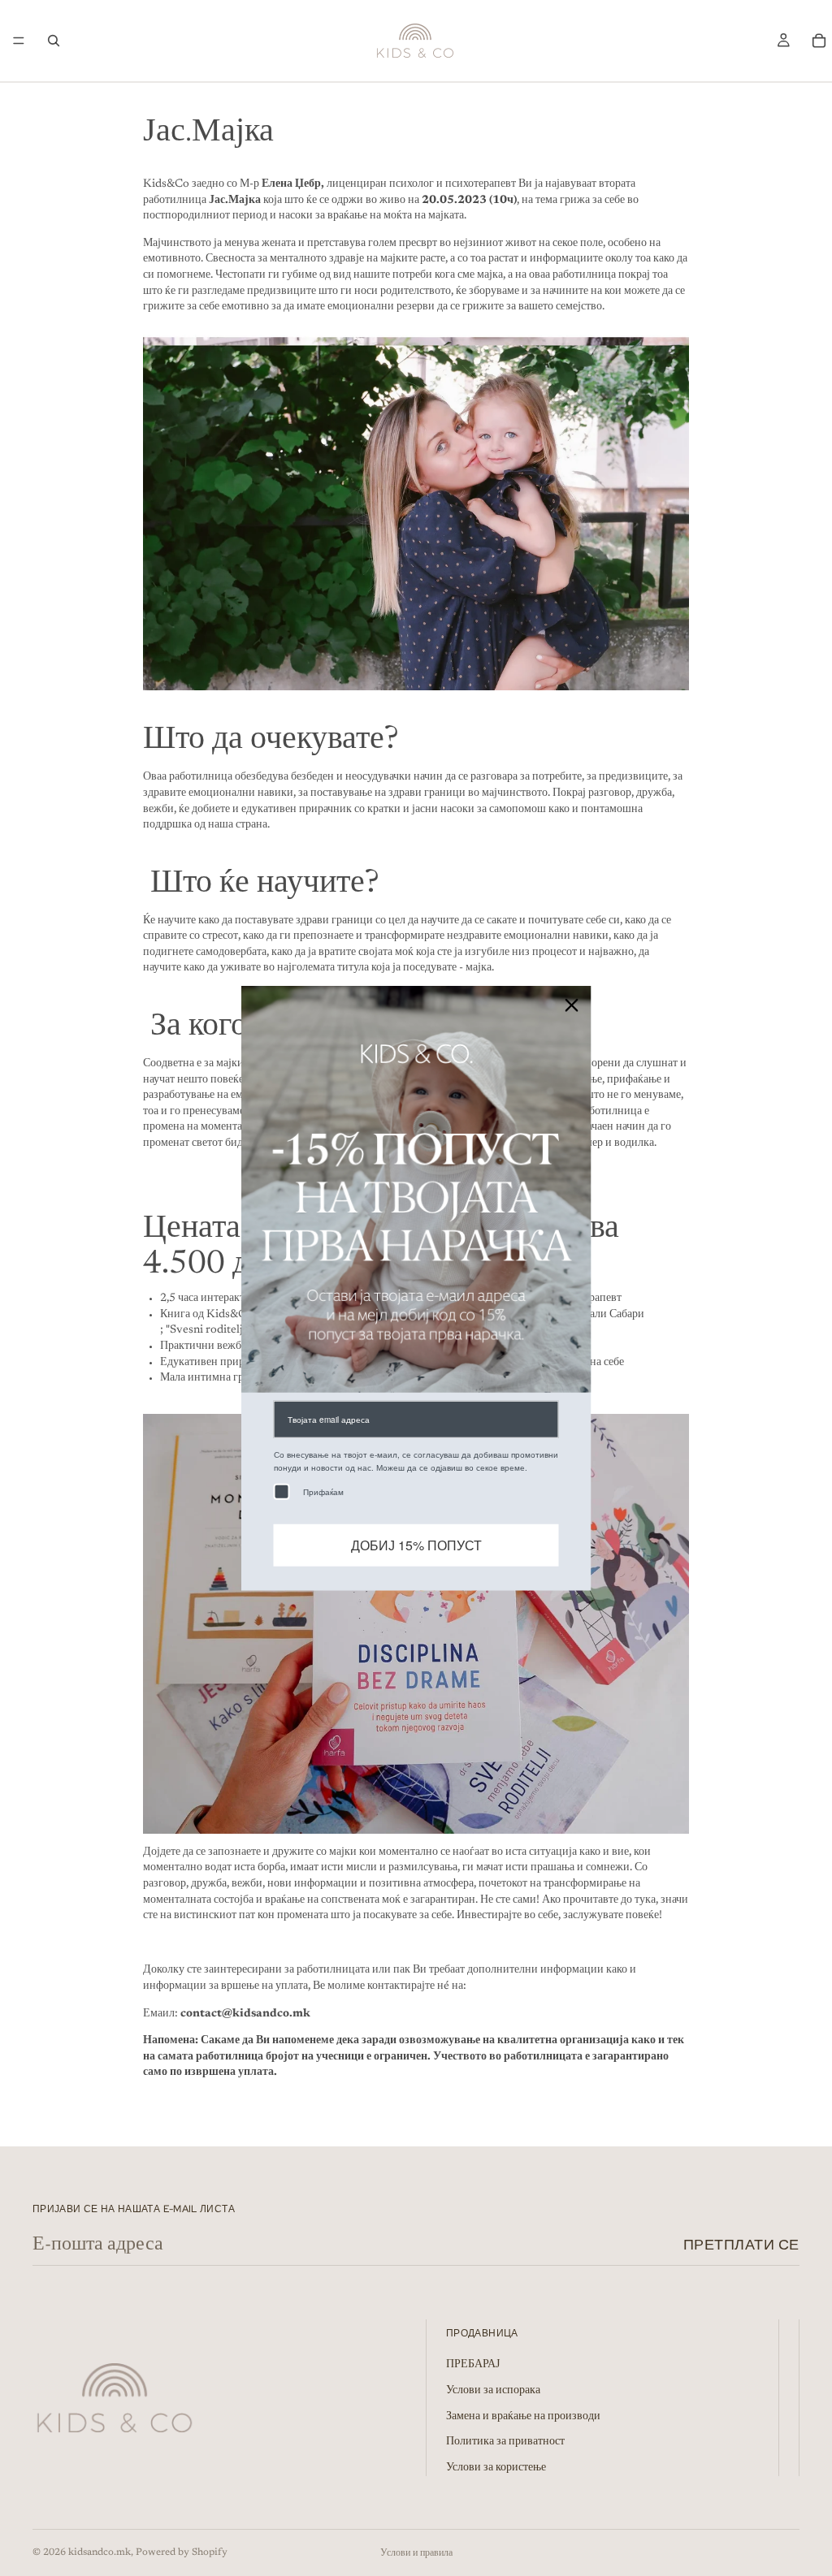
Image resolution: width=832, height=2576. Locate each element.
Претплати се (741, 2244)
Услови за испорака (493, 2391)
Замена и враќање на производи (523, 2417)
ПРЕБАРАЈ (473, 2365)
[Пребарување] (54, 41)
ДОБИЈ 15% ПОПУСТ (416, 1545)
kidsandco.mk (100, 2552)
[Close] (572, 1005)
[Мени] (19, 41)
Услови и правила (416, 2553)
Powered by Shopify (182, 2552)
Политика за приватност (505, 2442)
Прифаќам (323, 1492)
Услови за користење (496, 2468)
